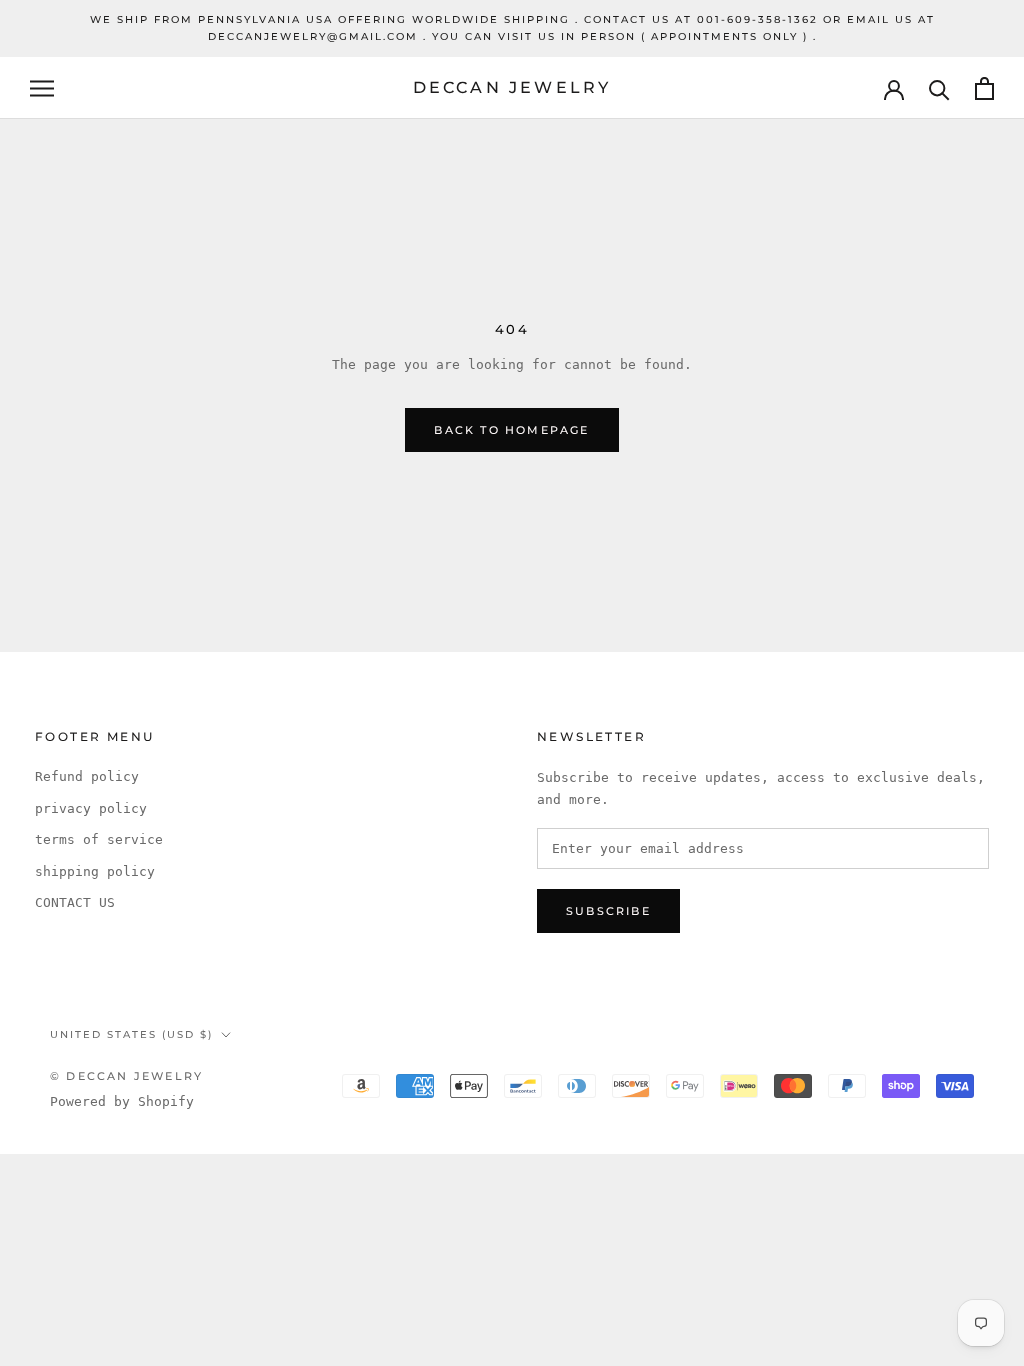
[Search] (939, 88)
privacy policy (91, 808)
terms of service (99, 839)
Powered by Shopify (122, 1101)
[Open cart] (984, 88)
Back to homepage (511, 430)
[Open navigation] (42, 88)
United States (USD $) (131, 1034)
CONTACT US (75, 902)
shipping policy (95, 871)
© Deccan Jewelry (126, 1076)
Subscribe (608, 911)
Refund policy (87, 776)
